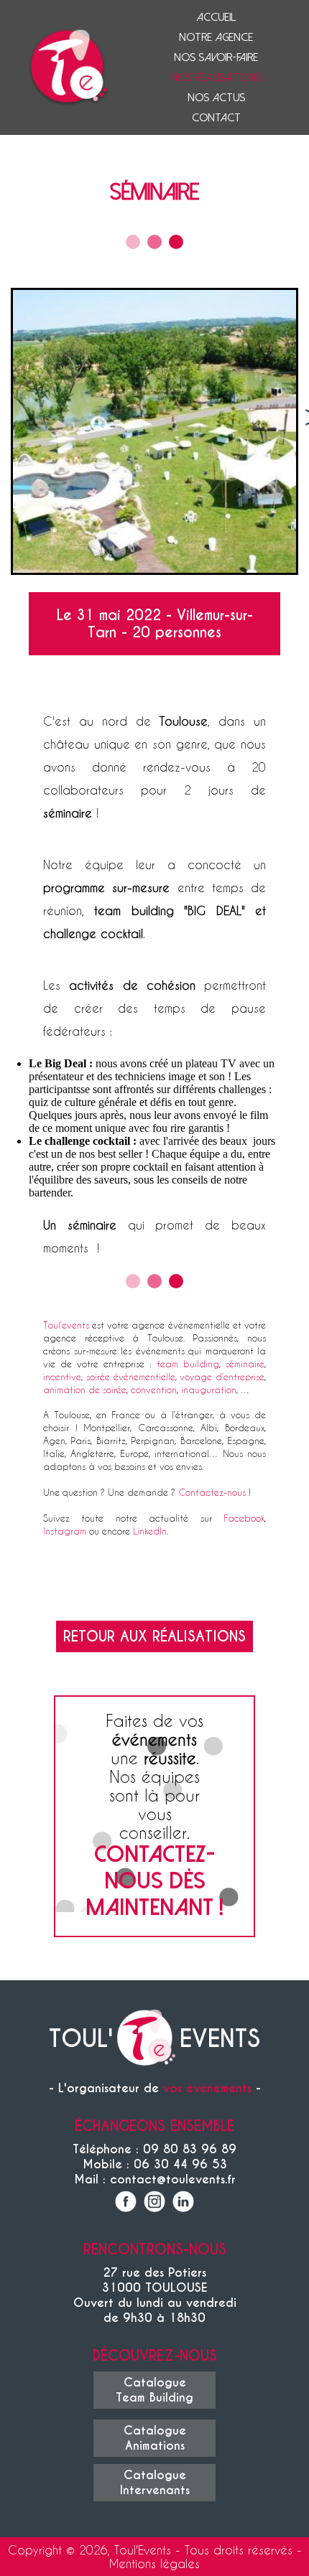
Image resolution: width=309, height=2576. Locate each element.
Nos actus (216, 98)
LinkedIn (150, 1531)
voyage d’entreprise (222, 1376)
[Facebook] (126, 2203)
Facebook (244, 1518)
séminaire (245, 1363)
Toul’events (66, 1325)
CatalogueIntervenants (155, 2483)
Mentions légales (154, 2563)
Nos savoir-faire (216, 57)
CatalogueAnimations (155, 2438)
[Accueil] (146, 2039)
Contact (216, 118)
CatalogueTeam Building (154, 2390)
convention (154, 1389)
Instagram (65, 1531)
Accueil (216, 17)
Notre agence (216, 37)
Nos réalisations (216, 78)
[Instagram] (154, 2203)
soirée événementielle (131, 1376)
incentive (62, 1376)
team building (188, 1363)
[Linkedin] (183, 2203)
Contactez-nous (212, 1492)
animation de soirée (85, 1389)
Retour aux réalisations (154, 1636)
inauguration (209, 1389)
